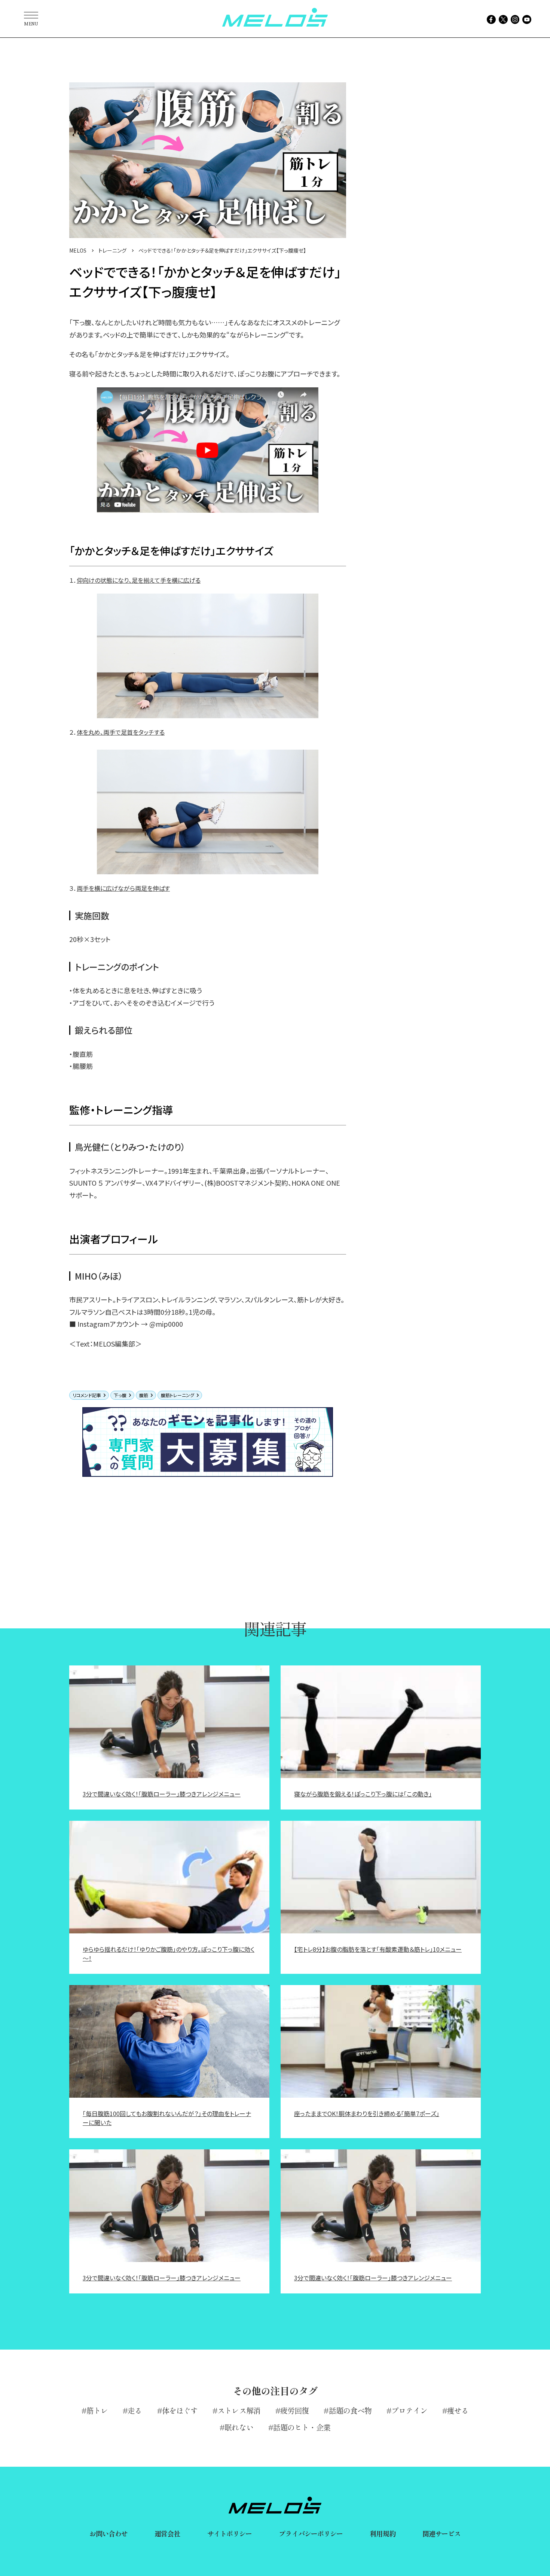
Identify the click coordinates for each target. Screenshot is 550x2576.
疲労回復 (294, 2410)
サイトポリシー (230, 2533)
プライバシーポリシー (311, 2533)
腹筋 (144, 1395)
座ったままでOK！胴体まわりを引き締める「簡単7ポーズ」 (367, 2113)
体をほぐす (180, 2410)
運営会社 (167, 2533)
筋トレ (97, 2410)
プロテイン (409, 2410)
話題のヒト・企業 (302, 2427)
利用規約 (382, 2533)
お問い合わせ (109, 2533)
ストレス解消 (239, 2410)
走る (135, 2410)
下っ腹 (120, 1395)
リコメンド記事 (87, 1395)
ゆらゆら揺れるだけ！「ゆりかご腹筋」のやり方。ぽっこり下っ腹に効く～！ (169, 1954)
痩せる (458, 2410)
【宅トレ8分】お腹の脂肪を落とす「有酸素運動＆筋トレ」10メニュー (378, 1949)
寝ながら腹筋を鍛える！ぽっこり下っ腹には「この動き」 (363, 1794)
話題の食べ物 (350, 2410)
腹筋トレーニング (178, 1395)
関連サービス (442, 2533)
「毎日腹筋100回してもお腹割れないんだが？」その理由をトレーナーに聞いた (167, 2118)
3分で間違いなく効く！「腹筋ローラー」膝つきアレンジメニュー (162, 1794)
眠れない (239, 2427)
